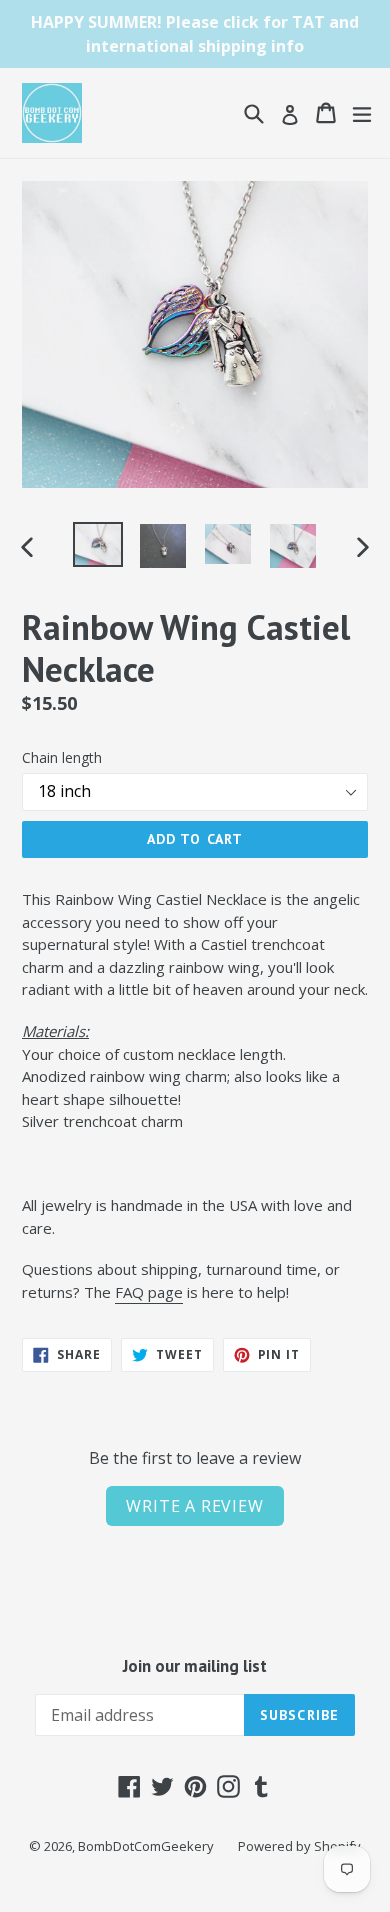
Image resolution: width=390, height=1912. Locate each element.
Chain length (62, 757)
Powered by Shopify (299, 1846)
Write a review (194, 1506)
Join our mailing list (195, 1666)
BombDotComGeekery (146, 1846)
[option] (97, 544)
